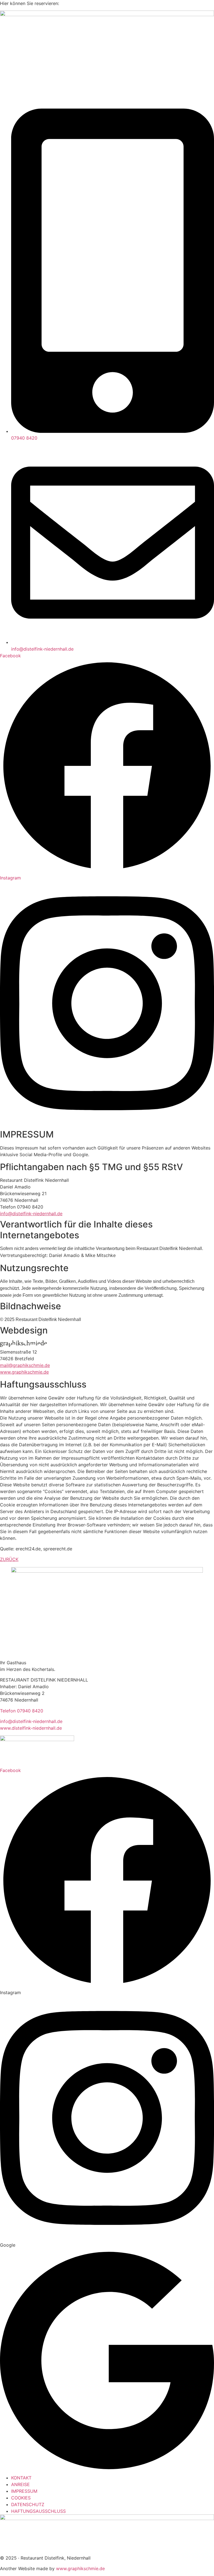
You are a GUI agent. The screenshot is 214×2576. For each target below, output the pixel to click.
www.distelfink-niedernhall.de (31, 1728)
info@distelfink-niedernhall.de (31, 1721)
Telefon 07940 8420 (22, 1711)
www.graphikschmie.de (24, 1372)
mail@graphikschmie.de (25, 1365)
